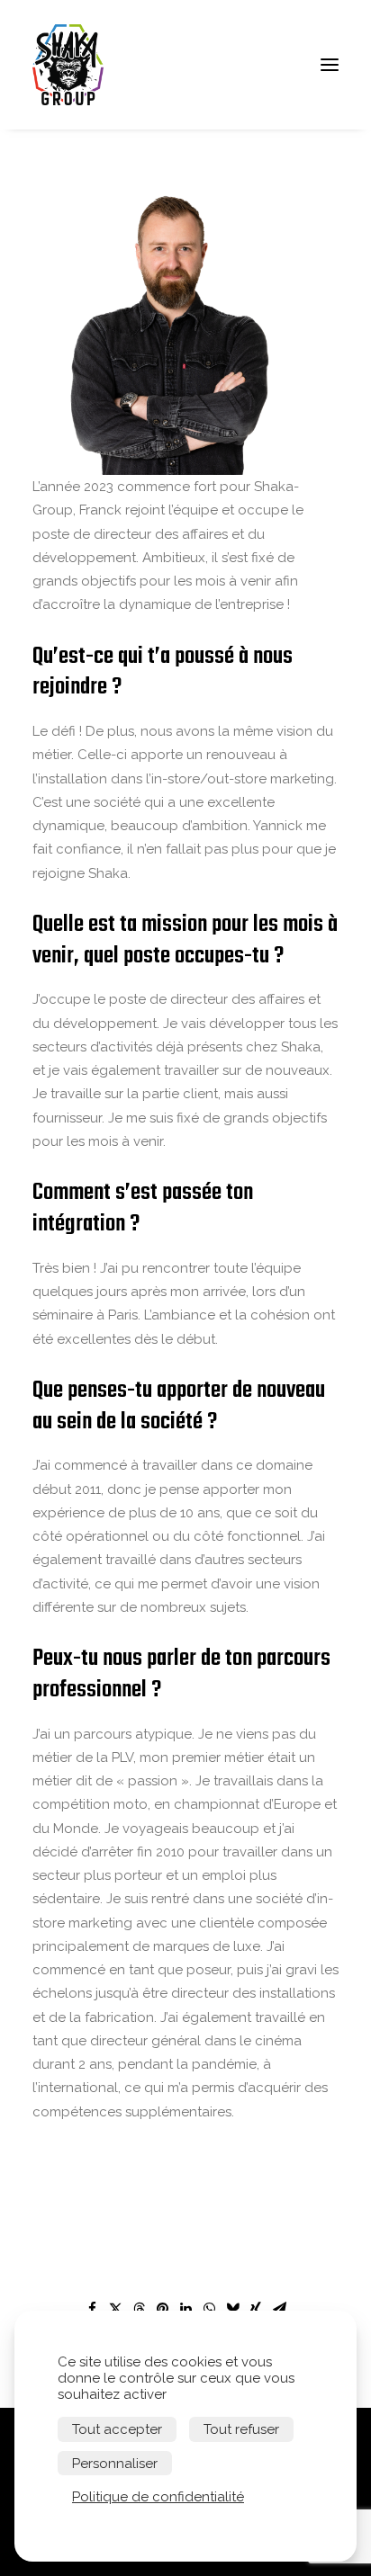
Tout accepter (117, 2429)
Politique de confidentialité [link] (158, 2497)
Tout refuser (241, 2429)
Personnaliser (115, 2464)
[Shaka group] (73, 65)
